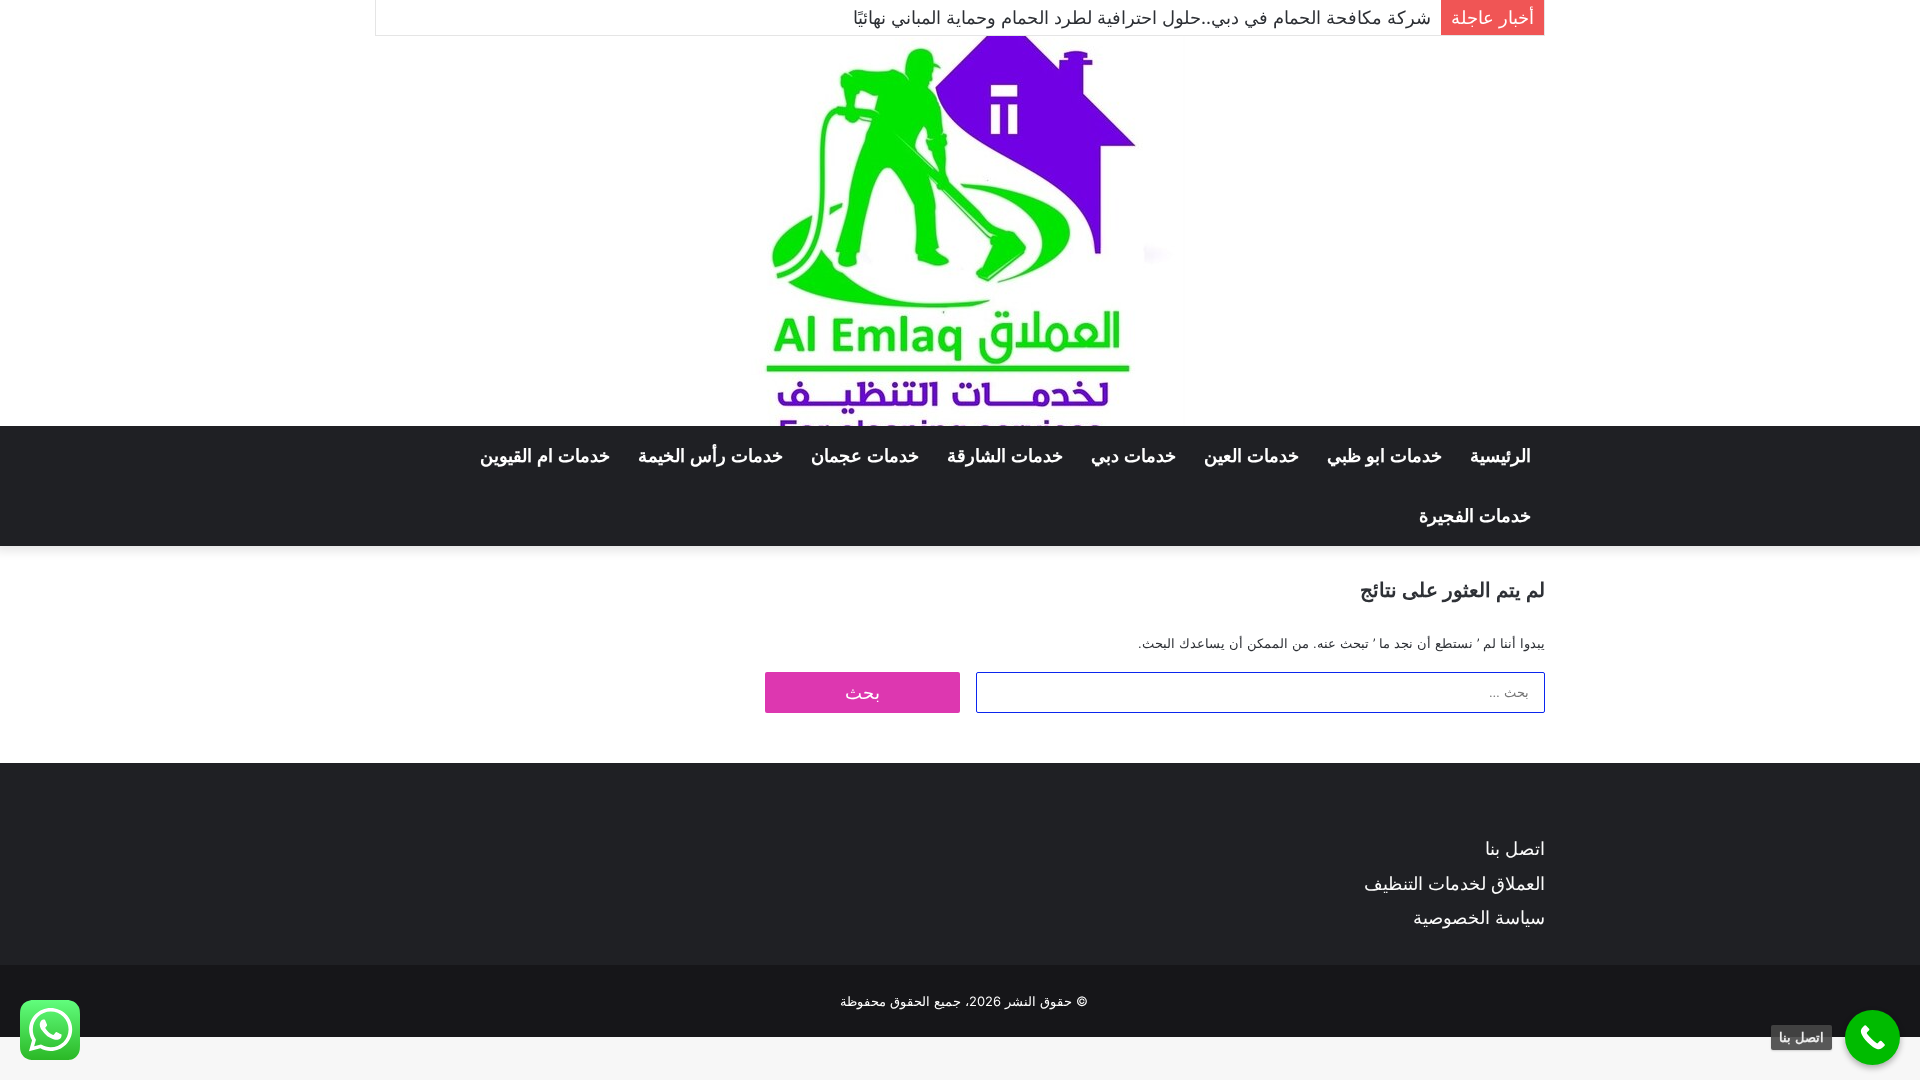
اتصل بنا (1515, 848)
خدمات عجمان (865, 456)
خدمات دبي (1133, 456)
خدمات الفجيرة (1475, 516)
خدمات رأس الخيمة (710, 456)
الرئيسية (1500, 456)
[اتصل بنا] (1872, 1037)
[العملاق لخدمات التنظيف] (960, 231)
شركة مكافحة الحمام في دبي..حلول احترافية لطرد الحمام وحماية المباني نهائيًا (1142, 17)
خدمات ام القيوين (545, 456)
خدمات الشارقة (1005, 456)
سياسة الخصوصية (1479, 917)
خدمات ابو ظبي (1384, 456)
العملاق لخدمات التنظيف (1454, 883)
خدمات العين (1251, 456)
